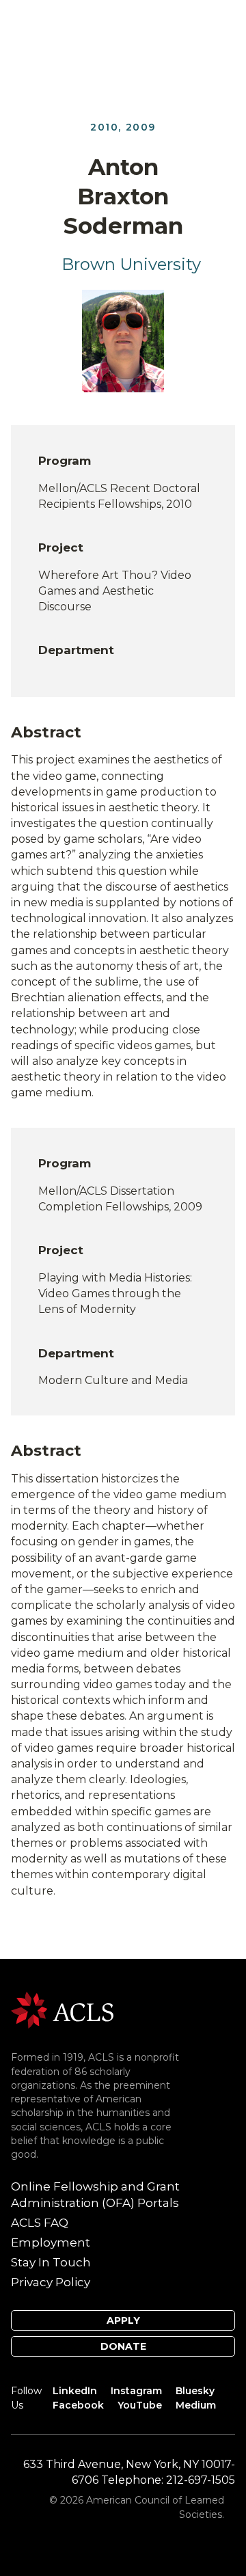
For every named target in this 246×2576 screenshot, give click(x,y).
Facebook (78, 2405)
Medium (196, 2405)
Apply (123, 2320)
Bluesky (195, 2391)
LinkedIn (75, 2391)
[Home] (62, 2009)
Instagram (136, 2391)
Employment (51, 2242)
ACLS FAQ (40, 2223)
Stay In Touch (51, 2262)
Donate (123, 2346)
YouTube (140, 2405)
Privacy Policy (51, 2282)
